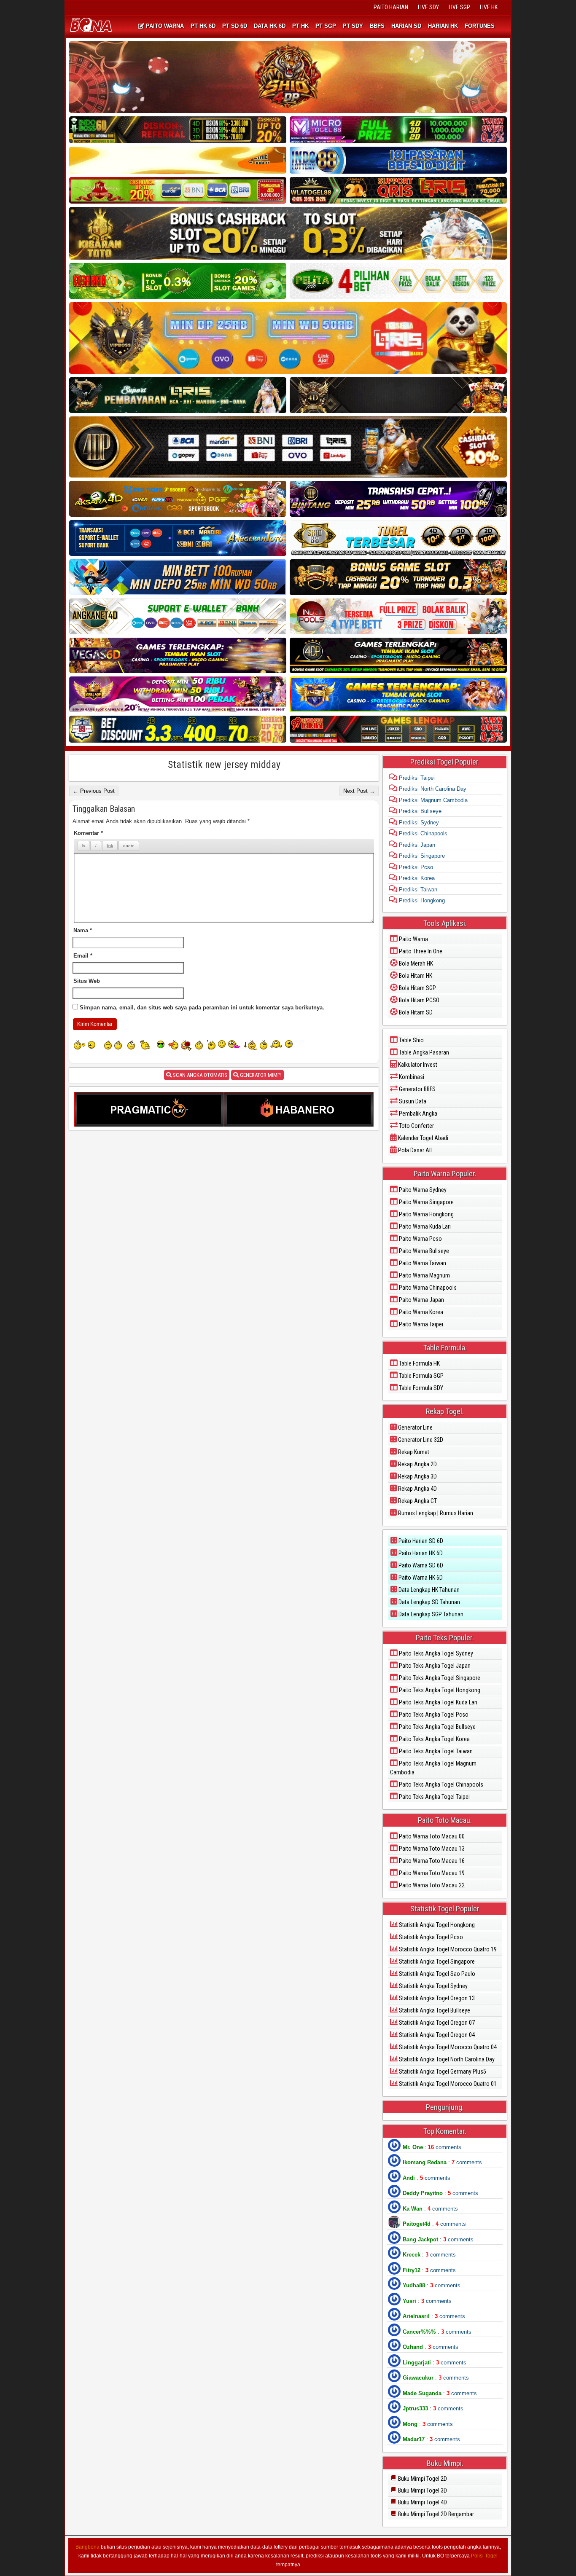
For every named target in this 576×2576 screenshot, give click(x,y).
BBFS (377, 26)
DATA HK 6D (270, 26)
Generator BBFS (417, 1089)
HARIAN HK (443, 26)
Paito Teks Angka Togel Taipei (434, 1797)
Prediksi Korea (416, 878)
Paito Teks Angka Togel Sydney (435, 1653)
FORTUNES (480, 26)
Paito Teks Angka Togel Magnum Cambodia (433, 1768)
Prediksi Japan (416, 845)
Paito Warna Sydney (422, 1190)
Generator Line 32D (420, 1440)
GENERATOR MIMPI (260, 1075)
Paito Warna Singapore (426, 1202)
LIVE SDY (428, 7)
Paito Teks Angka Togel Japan (434, 1666)
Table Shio (411, 1040)
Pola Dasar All (414, 1150)
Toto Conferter (416, 1126)
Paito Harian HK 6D (420, 1553)
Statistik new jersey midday (224, 765)
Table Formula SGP (421, 1376)
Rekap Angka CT (417, 1501)
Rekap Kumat (413, 1452)
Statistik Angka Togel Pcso (430, 1937)
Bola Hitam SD (415, 1012)
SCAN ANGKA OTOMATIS (199, 1075)
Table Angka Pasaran (423, 1052)
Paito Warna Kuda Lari (424, 1226)
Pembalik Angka (417, 1114)
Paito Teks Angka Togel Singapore (439, 1678)
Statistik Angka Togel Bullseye (434, 2010)
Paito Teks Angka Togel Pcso (433, 1715)
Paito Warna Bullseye (423, 1251)
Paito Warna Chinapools (427, 1288)
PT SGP (326, 26)
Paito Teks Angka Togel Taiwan (435, 1751)
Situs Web (87, 981)
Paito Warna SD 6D (420, 1565)
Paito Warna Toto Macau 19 (431, 1873)
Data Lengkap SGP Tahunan (430, 1614)
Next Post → (359, 791)
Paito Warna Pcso (420, 1239)
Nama (83, 930)
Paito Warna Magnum (424, 1275)
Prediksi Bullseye (419, 811)
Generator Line (415, 1428)
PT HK (300, 26)
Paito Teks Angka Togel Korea (434, 1739)
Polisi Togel (484, 2556)
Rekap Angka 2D (417, 1464)
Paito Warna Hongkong (426, 1214)
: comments (432, 2147)
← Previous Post (94, 791)
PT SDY (353, 26)
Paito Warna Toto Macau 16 (431, 1861)
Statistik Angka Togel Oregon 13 (436, 1998)
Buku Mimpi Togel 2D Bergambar (435, 2514)
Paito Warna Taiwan (422, 1263)
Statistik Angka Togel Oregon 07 (436, 2023)
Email (83, 956)
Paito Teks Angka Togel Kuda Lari (437, 1702)
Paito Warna (413, 939)
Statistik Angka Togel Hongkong (436, 1925)
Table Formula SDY (420, 1388)
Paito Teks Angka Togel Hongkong (439, 1690)
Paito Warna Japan (421, 1300)
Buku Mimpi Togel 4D (422, 2502)
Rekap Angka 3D (417, 1476)
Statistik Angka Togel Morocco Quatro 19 (447, 1949)
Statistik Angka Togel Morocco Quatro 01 (447, 2084)
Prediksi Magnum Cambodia (432, 800)
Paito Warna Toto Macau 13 (431, 1849)
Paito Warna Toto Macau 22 (431, 1885)
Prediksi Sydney (418, 822)
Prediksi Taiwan (417, 890)
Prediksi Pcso (415, 867)
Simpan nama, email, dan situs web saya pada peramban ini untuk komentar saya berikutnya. (202, 1008)
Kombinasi (411, 1077)
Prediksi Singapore (421, 856)
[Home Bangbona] (92, 26)
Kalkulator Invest (417, 1065)
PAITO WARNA (164, 26)
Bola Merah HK (415, 963)
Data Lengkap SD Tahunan (429, 1602)
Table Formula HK (419, 1363)
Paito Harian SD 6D (420, 1541)
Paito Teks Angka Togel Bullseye (437, 1727)
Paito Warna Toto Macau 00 (431, 1836)
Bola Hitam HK (415, 976)
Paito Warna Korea (420, 1312)
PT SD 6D (235, 26)
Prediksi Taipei (416, 778)
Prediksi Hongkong (421, 900)
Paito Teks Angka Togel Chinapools (440, 1784)
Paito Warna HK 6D (420, 1578)
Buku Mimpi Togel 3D (422, 2490)
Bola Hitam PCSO (419, 1000)
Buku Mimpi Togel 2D (422, 2479)
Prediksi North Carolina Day (432, 789)
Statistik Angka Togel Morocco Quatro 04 (447, 2047)
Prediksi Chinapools (422, 833)
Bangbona (87, 2547)
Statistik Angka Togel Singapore (436, 1962)
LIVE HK (489, 7)
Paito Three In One (420, 951)
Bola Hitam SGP (417, 988)
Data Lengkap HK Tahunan (428, 1590)
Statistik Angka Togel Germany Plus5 (442, 2072)
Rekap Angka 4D (417, 1489)
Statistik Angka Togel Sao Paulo (436, 1974)
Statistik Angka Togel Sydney (433, 1986)
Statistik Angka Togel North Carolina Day (446, 2059)
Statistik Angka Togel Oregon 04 (436, 2035)
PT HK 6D (203, 26)
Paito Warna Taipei (420, 1324)
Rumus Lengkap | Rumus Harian (435, 1513)
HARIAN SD (406, 26)
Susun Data (412, 1101)
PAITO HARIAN (391, 7)
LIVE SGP (459, 7)
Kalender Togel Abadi (423, 1138)
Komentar (88, 833)
